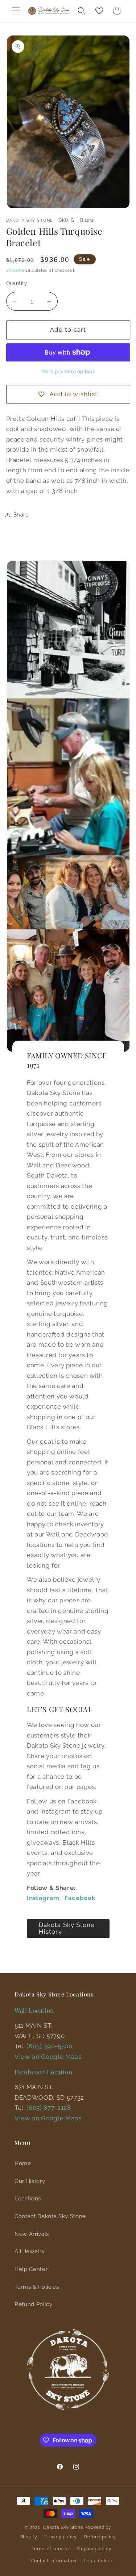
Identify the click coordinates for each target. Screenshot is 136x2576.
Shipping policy (94, 2549)
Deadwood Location (43, 2072)
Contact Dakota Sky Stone (50, 2216)
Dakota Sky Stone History (67, 1928)
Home (23, 2163)
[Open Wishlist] (99, 11)
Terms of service (51, 2549)
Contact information (54, 2561)
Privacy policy (61, 2537)
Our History (30, 2181)
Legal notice (98, 2561)
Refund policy (100, 2537)
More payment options (68, 371)
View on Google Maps (48, 2057)
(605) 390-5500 (49, 2046)
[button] (16, 11)
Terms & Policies (37, 2287)
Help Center (31, 2269)
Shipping (15, 270)
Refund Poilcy (34, 2304)
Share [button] (21, 515)
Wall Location (34, 2010)
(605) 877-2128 (49, 2108)
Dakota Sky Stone (63, 2527)
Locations (28, 2199)
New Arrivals (32, 2234)
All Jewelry (30, 2251)
